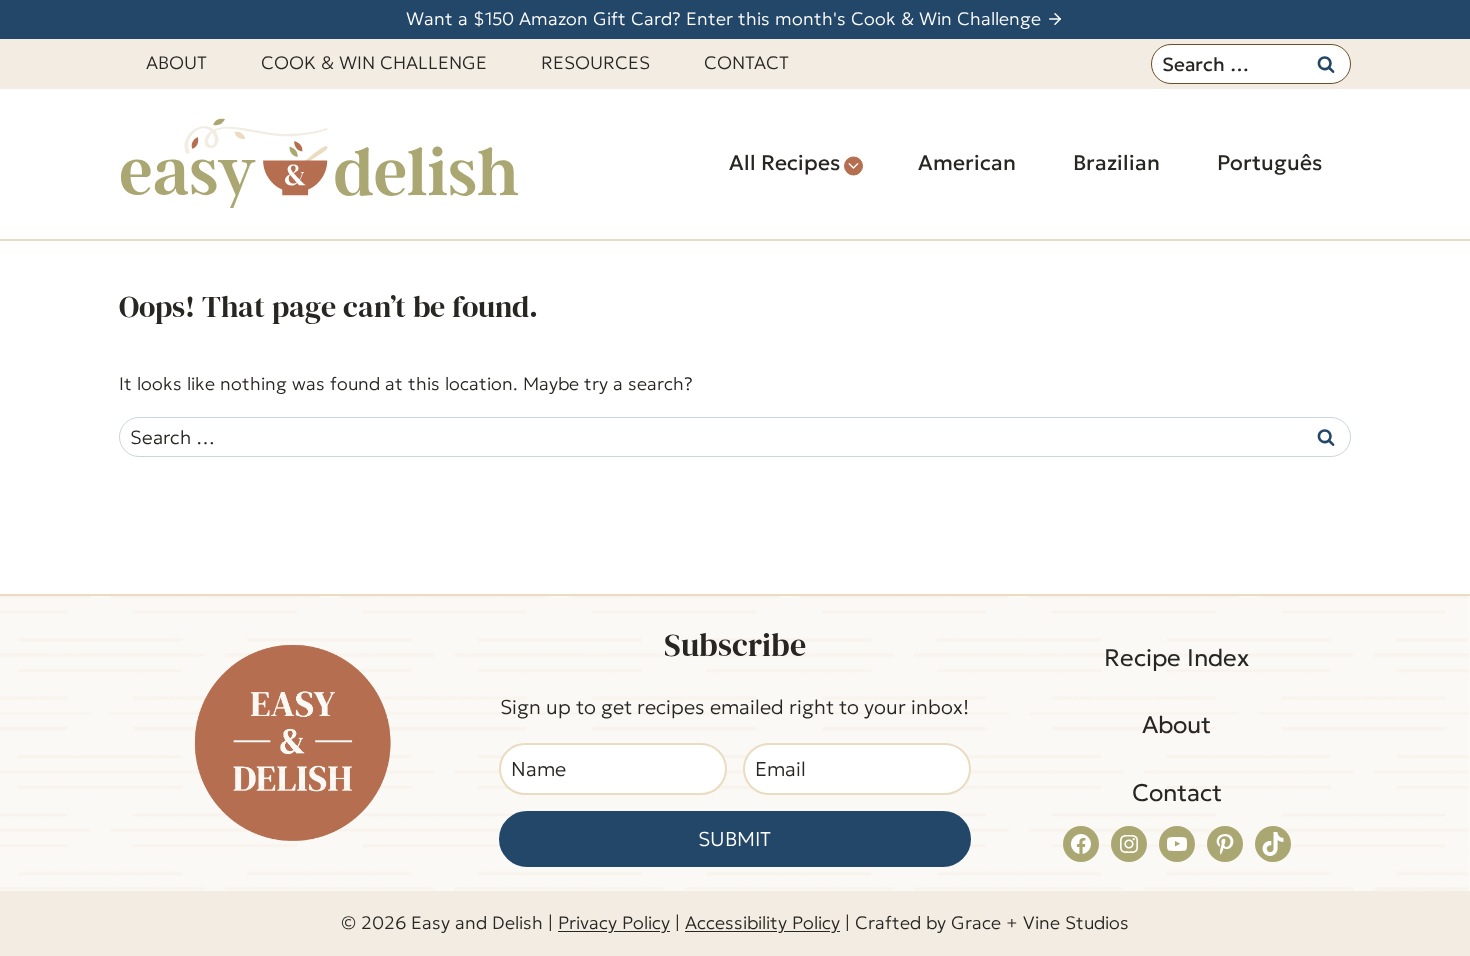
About (176, 62)
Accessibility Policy (762, 922)
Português (1269, 163)
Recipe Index (1176, 658)
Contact (746, 62)
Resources (595, 62)
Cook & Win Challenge (374, 62)
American (967, 163)
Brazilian (1116, 163)
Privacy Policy (614, 922)
